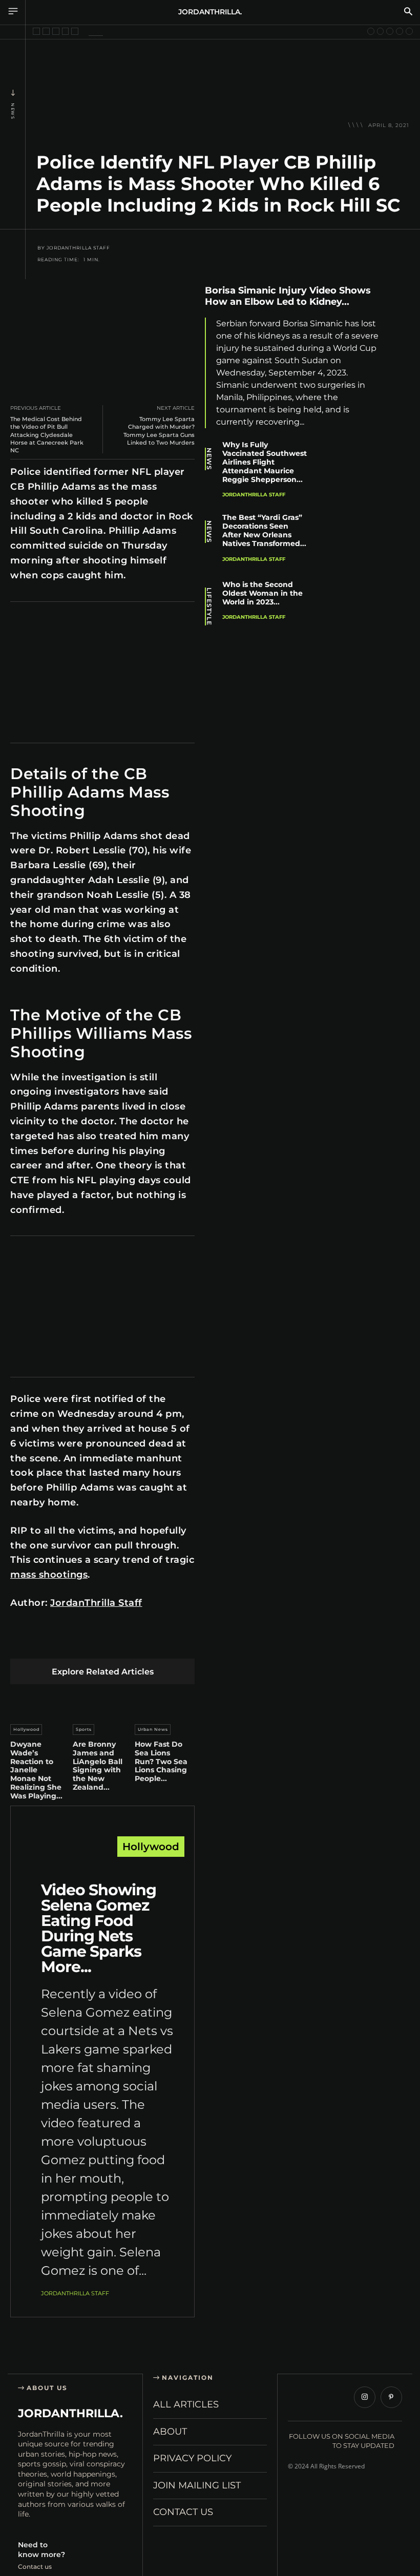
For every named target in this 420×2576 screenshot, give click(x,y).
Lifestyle (209, 606)
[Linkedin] (93, 1642)
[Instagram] (365, 2397)
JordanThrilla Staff (78, 248)
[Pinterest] (69, 1642)
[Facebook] (21, 1642)
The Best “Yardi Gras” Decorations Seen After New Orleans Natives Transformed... (264, 530)
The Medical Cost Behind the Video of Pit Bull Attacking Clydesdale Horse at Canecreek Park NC (47, 435)
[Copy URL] (399, 439)
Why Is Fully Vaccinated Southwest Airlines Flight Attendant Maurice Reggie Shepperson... (265, 462)
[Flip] (189, 1642)
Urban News (153, 1729)
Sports (84, 1729)
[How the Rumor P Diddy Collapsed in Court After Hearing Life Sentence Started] (46, 31)
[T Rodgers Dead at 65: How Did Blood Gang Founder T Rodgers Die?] (371, 31)
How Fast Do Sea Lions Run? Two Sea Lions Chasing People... (161, 1761)
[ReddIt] (117, 1642)
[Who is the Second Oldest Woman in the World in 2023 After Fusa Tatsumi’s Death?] (355, 608)
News (13, 111)
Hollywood (26, 1729)
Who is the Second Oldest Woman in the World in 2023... (262, 593)
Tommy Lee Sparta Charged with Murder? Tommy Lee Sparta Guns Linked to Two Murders (159, 431)
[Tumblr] (141, 1642)
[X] (45, 1642)
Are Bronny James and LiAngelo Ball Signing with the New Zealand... (98, 1766)
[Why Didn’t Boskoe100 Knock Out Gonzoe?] (56, 31)
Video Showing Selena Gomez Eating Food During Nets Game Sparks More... (99, 1928)
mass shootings (49, 1575)
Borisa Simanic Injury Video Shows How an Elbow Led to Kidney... (288, 296)
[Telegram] (165, 1642)
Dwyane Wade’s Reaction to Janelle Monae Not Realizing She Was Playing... (36, 1770)
